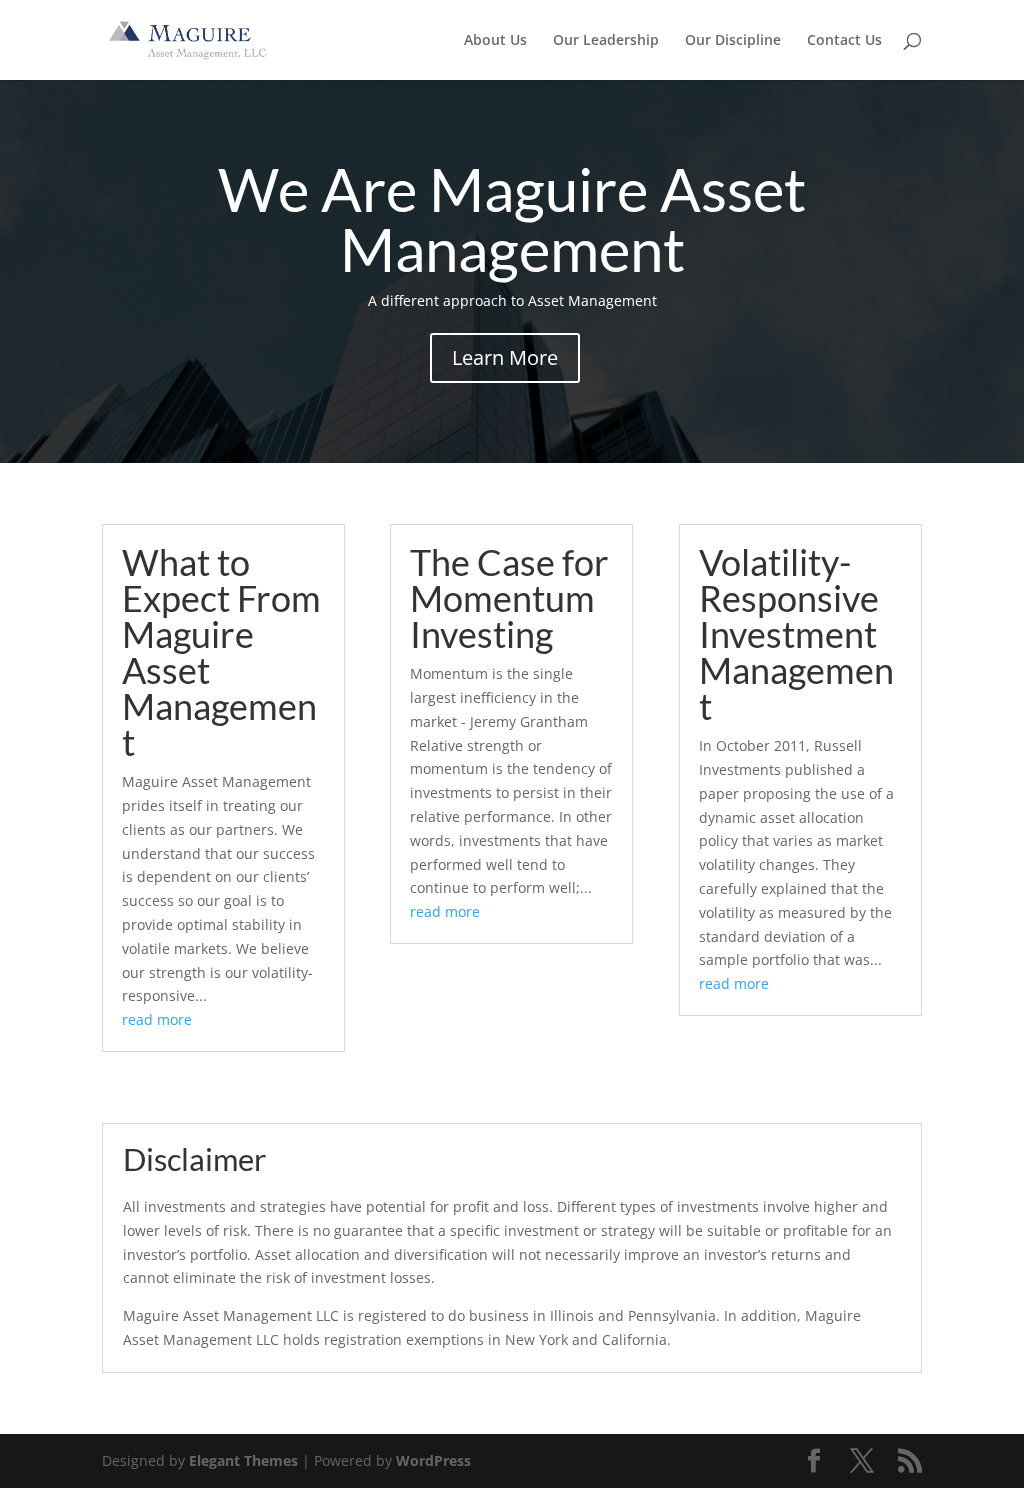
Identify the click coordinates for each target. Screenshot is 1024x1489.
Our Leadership (606, 41)
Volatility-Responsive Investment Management (796, 634)
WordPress (433, 1460)
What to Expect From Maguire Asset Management (221, 652)
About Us (495, 41)
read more (157, 1019)
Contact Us (844, 41)
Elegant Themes (243, 1460)
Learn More (505, 357)
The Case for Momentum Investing (509, 598)
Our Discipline (733, 41)
